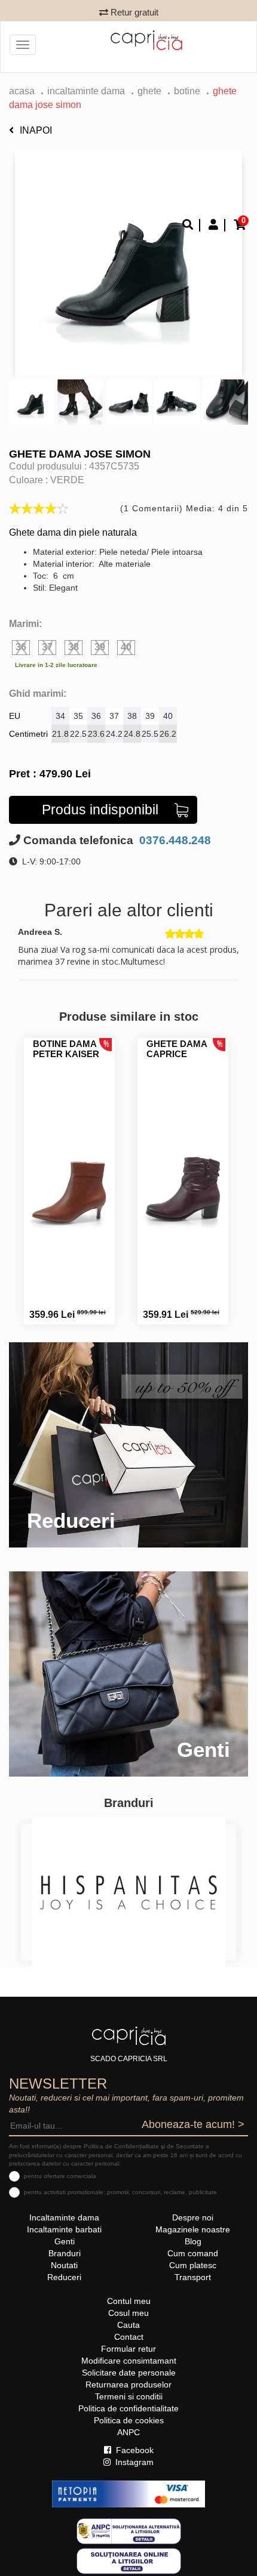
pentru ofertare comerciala (60, 2176)
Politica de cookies (129, 2420)
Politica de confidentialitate (128, 2408)
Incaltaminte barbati (64, 2229)
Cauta (128, 2325)
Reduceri (64, 2277)
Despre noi (193, 2217)
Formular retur (128, 2349)
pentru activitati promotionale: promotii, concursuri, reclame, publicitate (120, 2192)
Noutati (64, 2265)
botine (187, 91)
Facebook (134, 2450)
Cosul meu (128, 2313)
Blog (193, 2241)
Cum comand (193, 2253)
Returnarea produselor (128, 2385)
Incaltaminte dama (86, 91)
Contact (129, 2337)
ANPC (128, 2432)
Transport (193, 2277)
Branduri (65, 2253)
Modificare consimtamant (129, 2361)
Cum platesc (193, 2265)
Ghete (149, 91)
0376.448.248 (174, 840)
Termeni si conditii (129, 2396)
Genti (65, 2241)
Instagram (133, 2462)
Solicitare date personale (129, 2373)
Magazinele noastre (193, 2229)
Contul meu (129, 2301)
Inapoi (36, 130)
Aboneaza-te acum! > (193, 2124)
